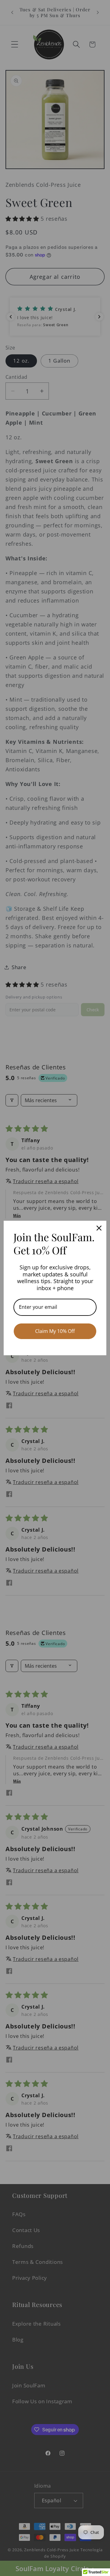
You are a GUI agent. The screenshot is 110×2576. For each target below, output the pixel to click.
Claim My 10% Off (55, 1331)
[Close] (99, 1228)
